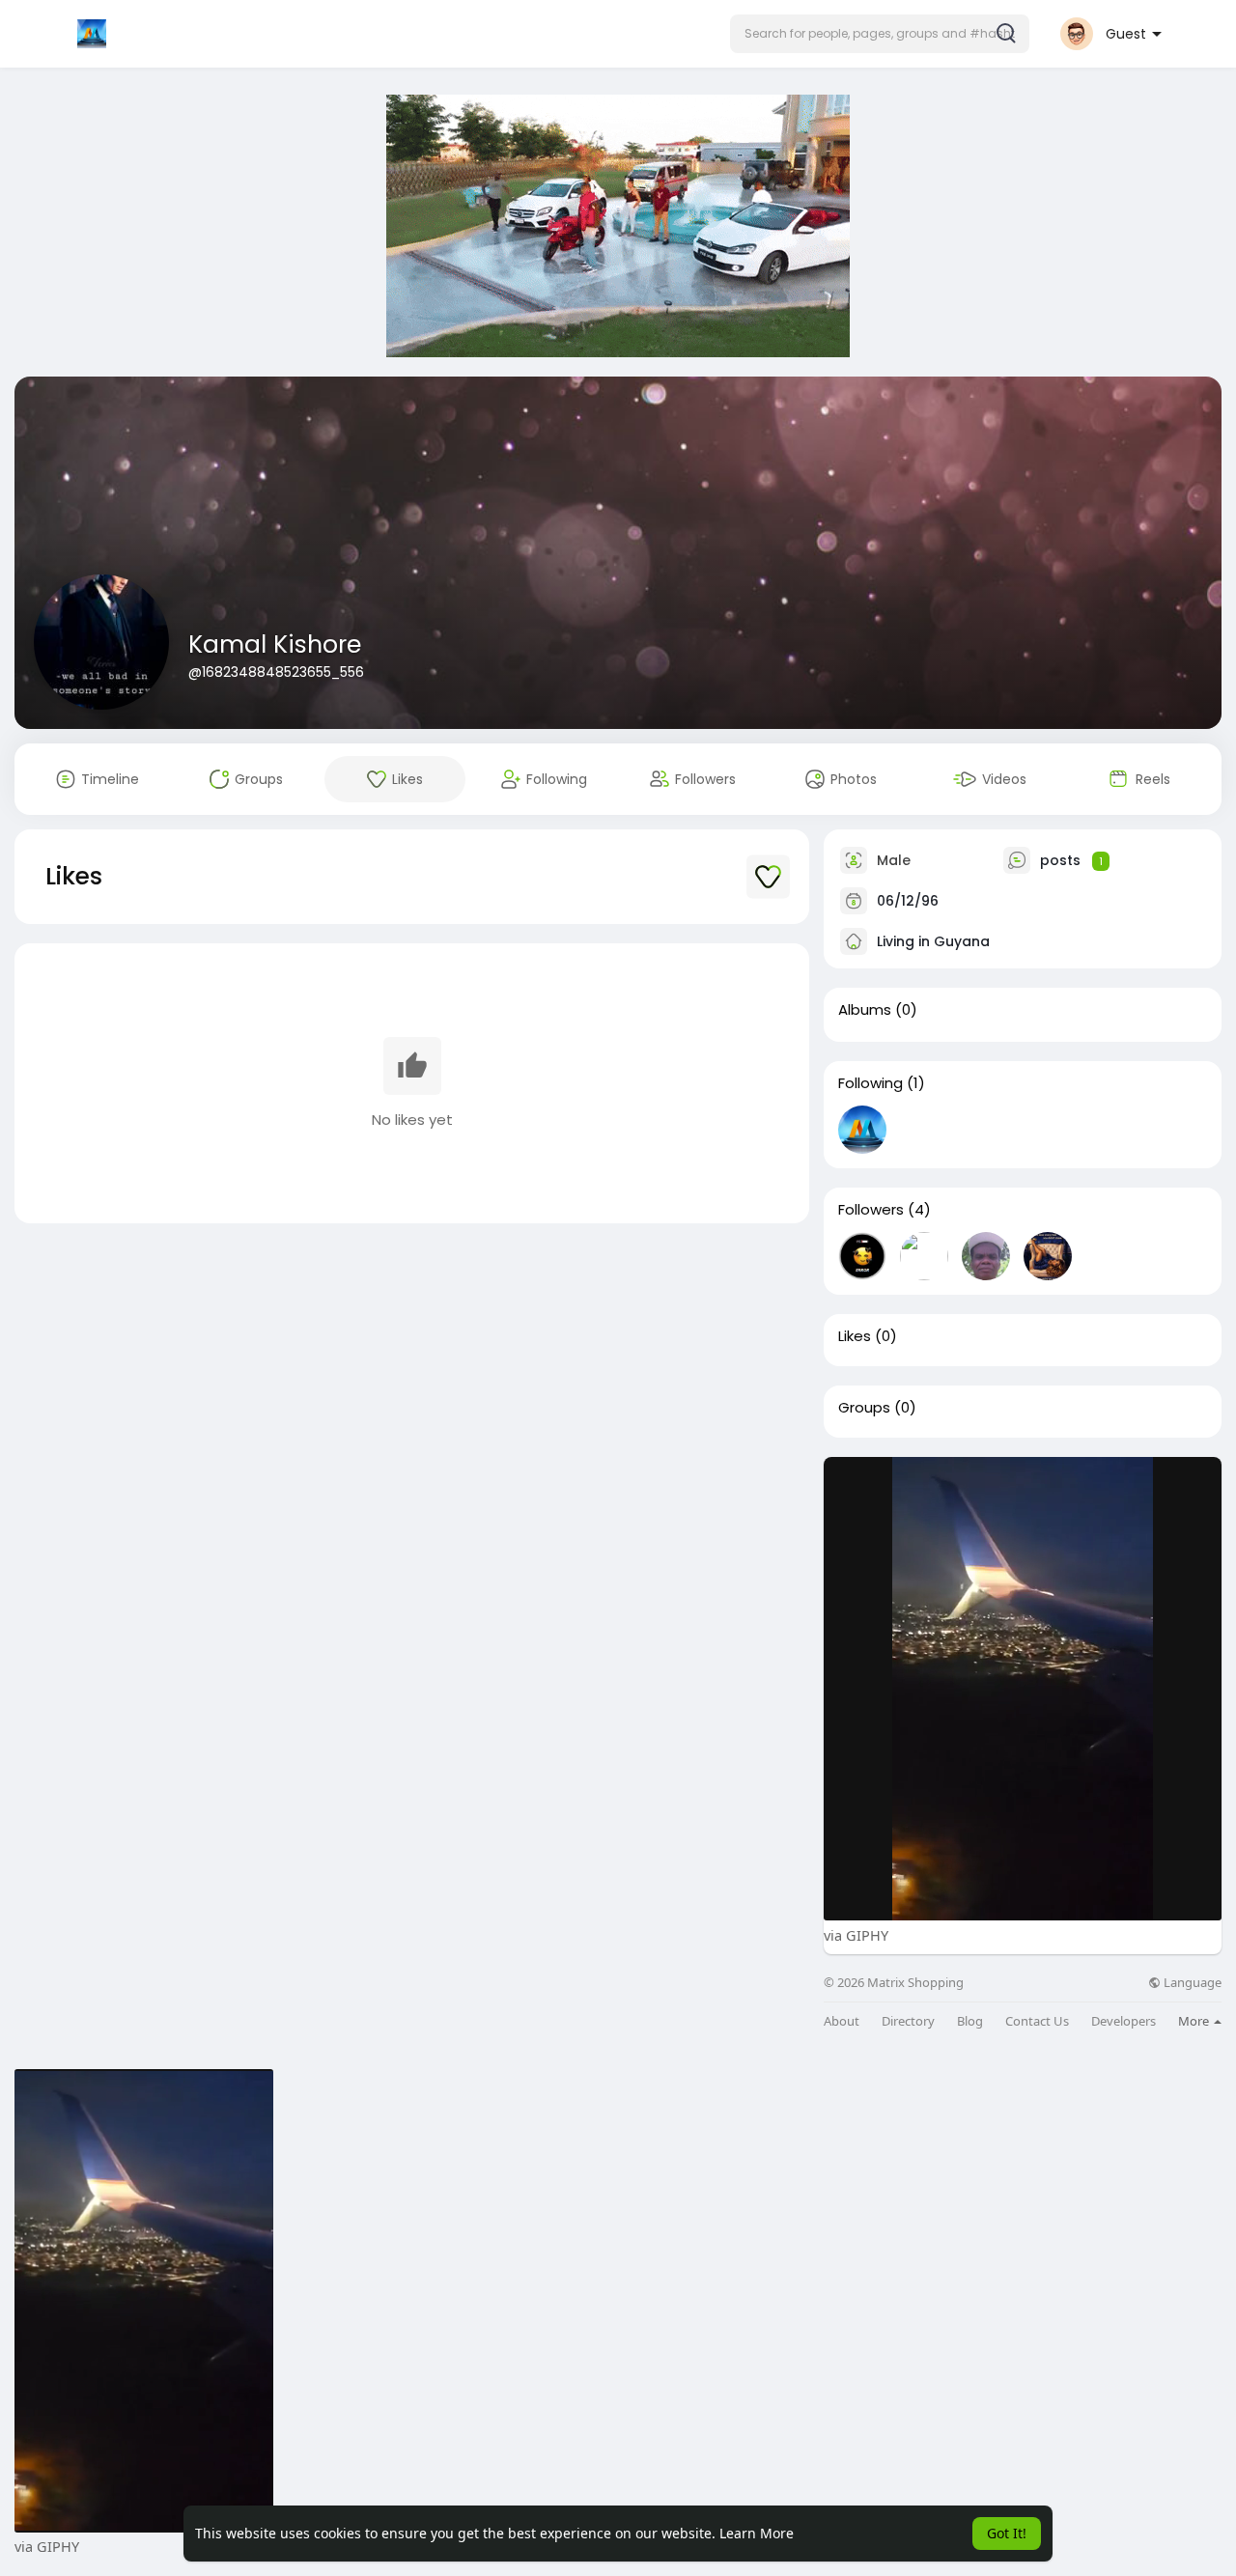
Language (1191, 1983)
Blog (970, 2021)
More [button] (1195, 2021)
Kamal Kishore (275, 644)
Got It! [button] (1007, 2533)
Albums (865, 1010)
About (842, 2021)
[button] (880, 34)
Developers (1124, 2021)
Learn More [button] (757, 2533)
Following (871, 1083)
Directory (908, 2021)
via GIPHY (856, 1935)
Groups (864, 1408)
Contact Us (1037, 2021)
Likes (855, 1336)
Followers (871, 1210)
